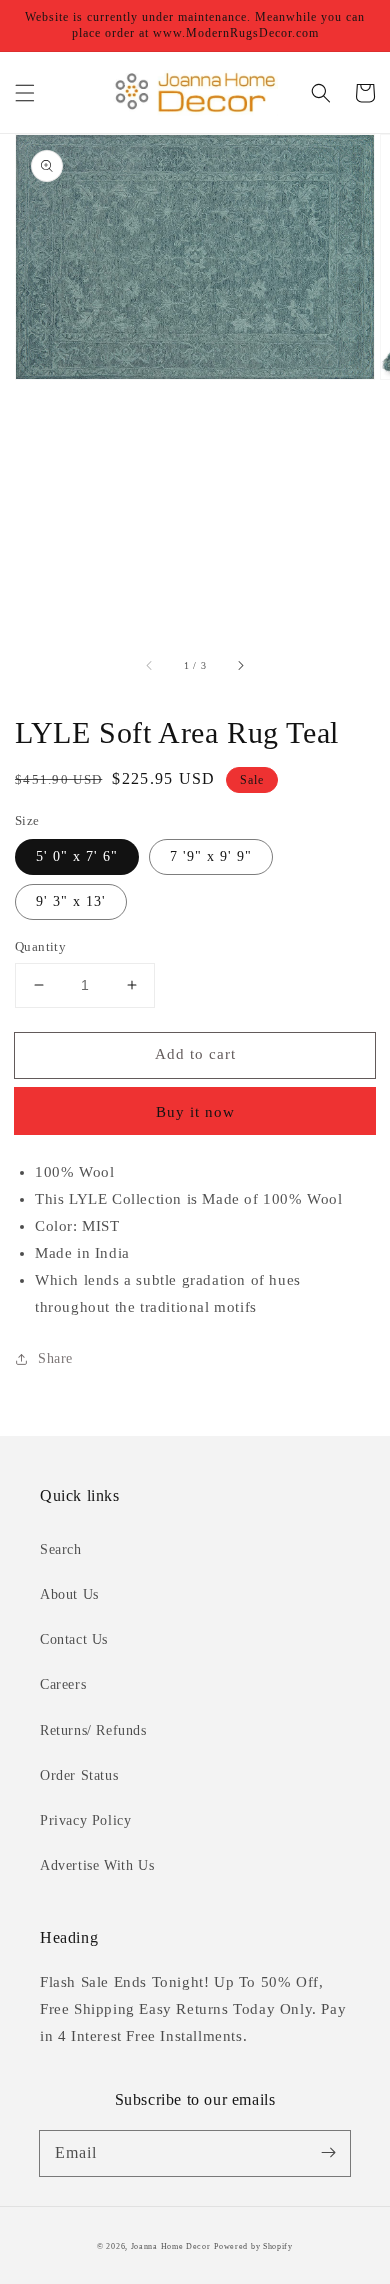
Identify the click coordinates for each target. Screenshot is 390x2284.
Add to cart (195, 1054)
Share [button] (55, 1358)
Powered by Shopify (253, 2246)
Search (61, 1549)
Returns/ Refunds (93, 1730)
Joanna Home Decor (171, 2246)
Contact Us (74, 1639)
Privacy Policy (85, 1820)
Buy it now (195, 1112)
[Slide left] (150, 666)
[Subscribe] (328, 2153)
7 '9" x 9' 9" (211, 856)
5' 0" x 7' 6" (77, 856)
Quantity (40, 946)
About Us (69, 1594)
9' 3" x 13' (71, 901)
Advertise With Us (97, 1865)
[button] (25, 93)
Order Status (79, 1775)
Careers (63, 1684)
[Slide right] (240, 666)
